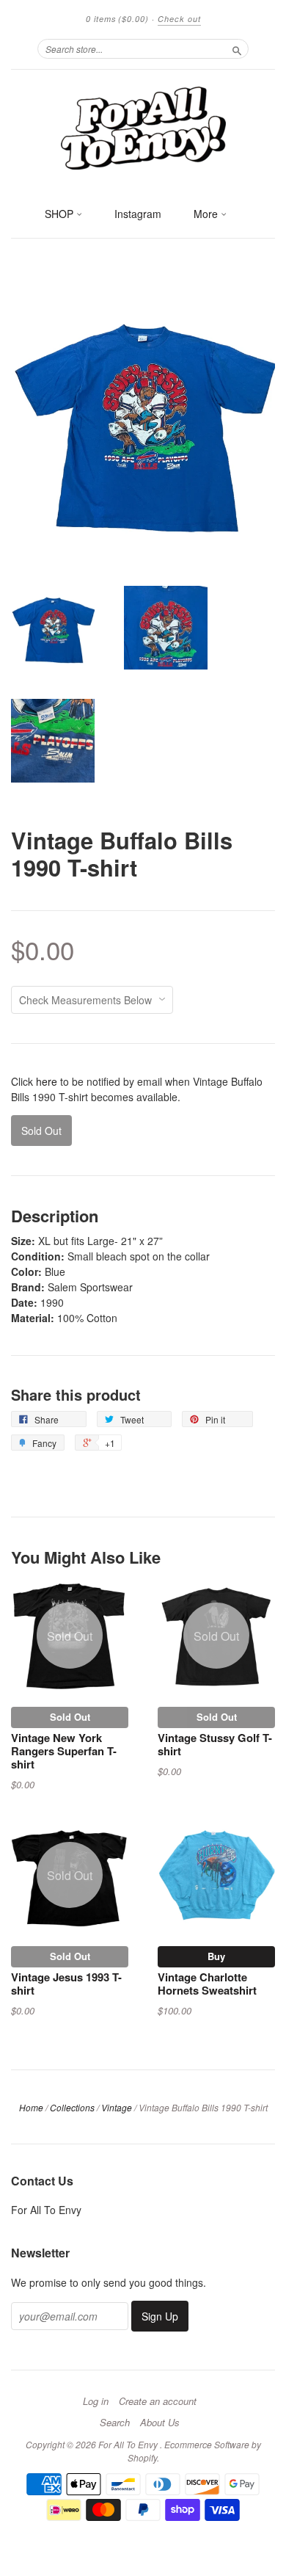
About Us (160, 2423)
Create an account (158, 2401)
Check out (179, 19)
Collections (72, 2107)
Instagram (138, 214)
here (47, 1081)
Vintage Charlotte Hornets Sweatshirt (207, 1984)
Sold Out (70, 1717)
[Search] (237, 48)
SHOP (60, 214)
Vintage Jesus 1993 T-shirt (66, 1984)
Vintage (117, 2107)
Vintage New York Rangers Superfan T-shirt (64, 1751)
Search (115, 2423)
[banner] (143, 127)
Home (31, 2107)
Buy (216, 1956)
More (207, 214)
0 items (117, 19)
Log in (96, 2401)
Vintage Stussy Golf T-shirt (215, 1744)
